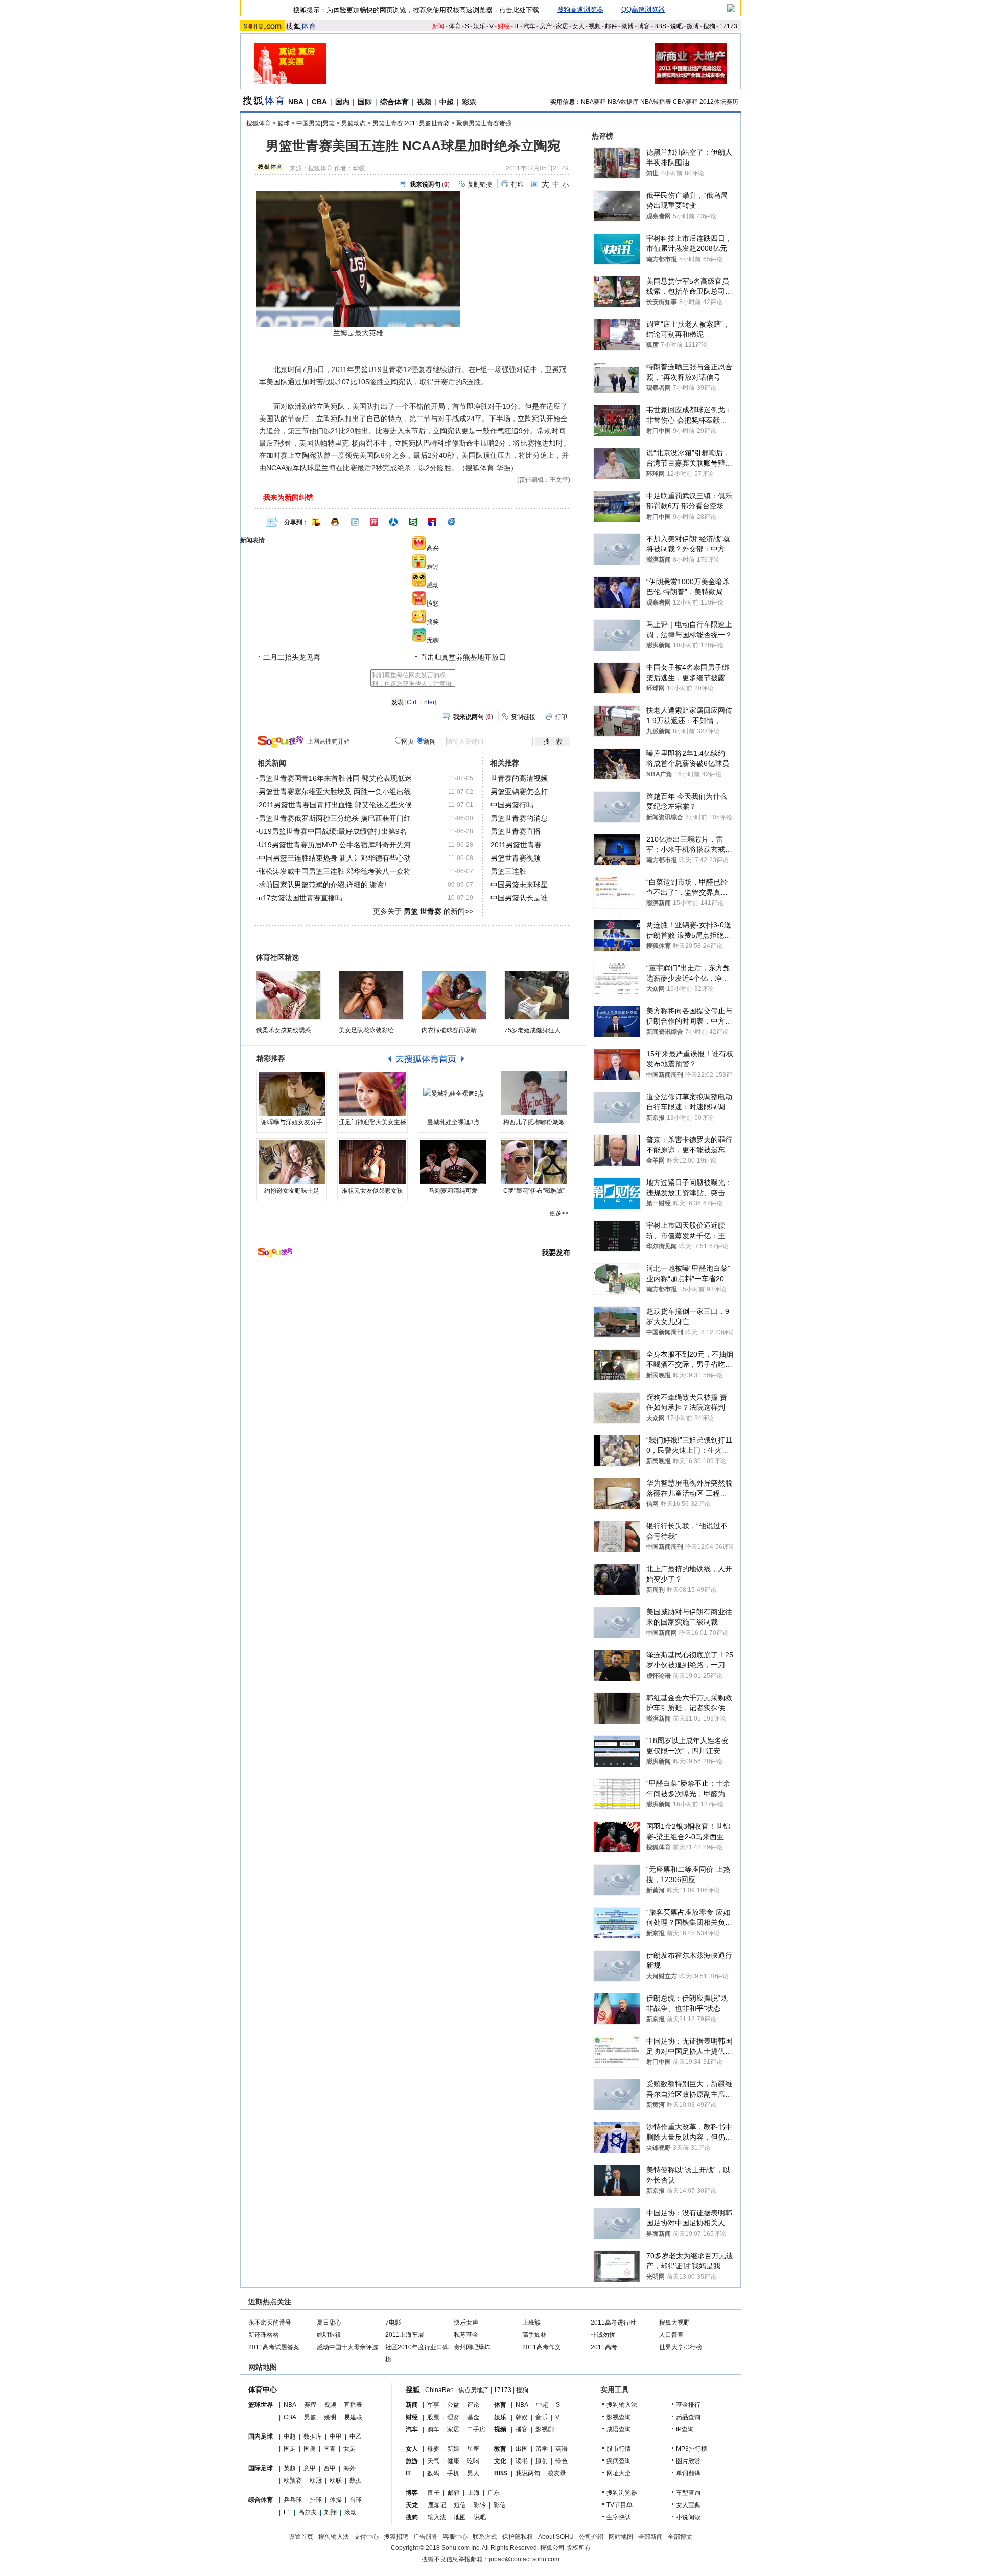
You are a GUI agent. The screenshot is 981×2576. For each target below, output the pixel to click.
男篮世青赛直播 (516, 831)
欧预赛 (293, 2480)
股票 (433, 2417)
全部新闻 (650, 2537)
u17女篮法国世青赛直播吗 (300, 898)
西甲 (330, 2468)
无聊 (433, 640)
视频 (595, 26)
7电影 (393, 2323)
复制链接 (480, 184)
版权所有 (578, 2548)
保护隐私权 (518, 2537)
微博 (627, 26)
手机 (453, 2473)
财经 (504, 26)
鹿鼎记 (437, 2505)
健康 (453, 2461)
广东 (494, 2493)
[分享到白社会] (355, 522)
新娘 (453, 2449)
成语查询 (619, 2429)
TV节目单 (620, 2505)
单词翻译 (688, 2473)
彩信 (500, 2505)
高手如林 (534, 2335)
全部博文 (680, 2537)
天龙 (412, 2505)
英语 (562, 2449)
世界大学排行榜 (681, 2347)
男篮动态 (354, 123)
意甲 (310, 2468)
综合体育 (394, 102)
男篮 (310, 2417)
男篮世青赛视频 (516, 858)
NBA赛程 (593, 102)
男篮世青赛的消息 (519, 818)
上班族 (531, 2323)
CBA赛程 (685, 102)
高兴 (433, 548)
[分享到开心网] (374, 522)
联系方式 (485, 2537)
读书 (522, 2461)
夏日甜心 (329, 2323)
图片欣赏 (688, 2461)
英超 (290, 2468)
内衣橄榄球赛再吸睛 (449, 1030)
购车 (433, 2429)
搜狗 (709, 26)
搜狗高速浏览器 (580, 9)
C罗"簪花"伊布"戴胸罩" (534, 1191)
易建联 (353, 2417)
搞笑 (433, 622)
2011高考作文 (542, 2347)
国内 (342, 102)
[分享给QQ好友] (335, 522)
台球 (356, 2500)
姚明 (330, 2417)
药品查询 (688, 2417)
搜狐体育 (259, 123)
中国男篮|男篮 (316, 123)
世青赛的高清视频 (519, 778)
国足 (290, 2449)
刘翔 (331, 2512)
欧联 (336, 2480)
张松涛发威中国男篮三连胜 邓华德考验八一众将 (335, 871)
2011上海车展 (405, 2335)
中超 (447, 102)
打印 (518, 184)
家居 (562, 26)
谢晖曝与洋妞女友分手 (292, 1122)
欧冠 (316, 2480)
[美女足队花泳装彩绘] (371, 995)
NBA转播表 (656, 102)
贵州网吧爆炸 (472, 2347)
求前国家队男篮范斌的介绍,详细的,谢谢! (322, 885)
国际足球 (261, 2468)
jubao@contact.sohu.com (524, 2559)
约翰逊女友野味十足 (292, 1191)
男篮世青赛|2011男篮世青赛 (411, 123)
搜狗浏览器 (622, 2493)
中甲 (336, 2436)
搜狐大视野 (674, 2323)
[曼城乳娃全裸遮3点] (453, 1094)
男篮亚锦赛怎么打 (519, 792)
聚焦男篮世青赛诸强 (484, 123)
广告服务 (426, 2537)
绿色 (562, 2461)
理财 (453, 2417)
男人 (473, 2473)
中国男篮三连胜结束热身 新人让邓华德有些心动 (335, 858)
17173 (728, 26)
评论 (473, 2405)
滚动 (351, 2512)
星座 (473, 2449)
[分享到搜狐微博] (316, 522)
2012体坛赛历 (719, 102)
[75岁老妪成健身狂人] (537, 995)
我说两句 (528, 2473)
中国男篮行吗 (512, 805)
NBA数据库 (623, 102)
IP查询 (685, 2429)
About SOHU (556, 2537)
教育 (500, 2449)
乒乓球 (293, 2500)
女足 (349, 2449)
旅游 (412, 2461)
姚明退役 (329, 2335)
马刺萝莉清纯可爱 (453, 1191)
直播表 (353, 2405)
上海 (474, 2493)
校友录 (557, 2473)
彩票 (469, 102)
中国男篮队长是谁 (519, 898)
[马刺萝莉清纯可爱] (453, 1162)
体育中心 (263, 2389)
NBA (296, 102)
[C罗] (534, 1162)
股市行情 (619, 2449)
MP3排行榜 (692, 2449)
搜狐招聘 (396, 2537)
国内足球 (261, 2436)
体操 (336, 2500)
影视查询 (619, 2417)
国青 (330, 2449)
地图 (460, 2517)
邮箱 (454, 2493)
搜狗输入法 (622, 2405)
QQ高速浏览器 (643, 9)
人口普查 (671, 2335)
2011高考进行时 (613, 2323)
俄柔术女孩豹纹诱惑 (284, 1030)
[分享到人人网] (393, 522)
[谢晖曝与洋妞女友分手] (292, 1094)
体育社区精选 (277, 957)
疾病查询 (619, 2461)
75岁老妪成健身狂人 (532, 1030)
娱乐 (479, 26)
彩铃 (480, 2505)
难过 (433, 567)
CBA (319, 102)
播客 (522, 2429)
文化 (500, 2461)
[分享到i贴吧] (432, 522)
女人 (578, 26)
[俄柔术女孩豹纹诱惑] (288, 995)
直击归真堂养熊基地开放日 (463, 657)
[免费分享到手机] (452, 522)
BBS (660, 26)
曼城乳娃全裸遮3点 (453, 1122)
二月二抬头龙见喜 (292, 657)
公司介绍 (591, 2537)
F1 (287, 2512)
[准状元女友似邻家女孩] (372, 1162)
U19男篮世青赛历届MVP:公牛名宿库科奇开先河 (335, 845)
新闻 (438, 26)
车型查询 (688, 2493)
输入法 (437, 2517)
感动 (433, 585)
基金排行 (688, 2405)
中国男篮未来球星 (519, 885)
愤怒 (433, 604)
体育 (455, 26)
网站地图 (621, 2537)
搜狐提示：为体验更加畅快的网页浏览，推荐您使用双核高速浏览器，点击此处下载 (416, 10)
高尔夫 (308, 2512)
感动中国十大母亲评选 (347, 2347)
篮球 (284, 123)
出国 (522, 2449)
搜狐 (413, 2389)
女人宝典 (688, 2505)
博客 (644, 26)
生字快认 (619, 2517)
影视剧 (545, 2429)
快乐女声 (466, 2323)
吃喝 (473, 2461)
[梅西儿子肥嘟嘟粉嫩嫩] (534, 1094)
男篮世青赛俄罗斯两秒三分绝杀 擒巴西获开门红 (335, 818)
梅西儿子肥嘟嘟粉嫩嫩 (534, 1122)
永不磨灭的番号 (270, 2323)
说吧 (676, 26)
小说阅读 (688, 2517)
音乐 (542, 2417)
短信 (460, 2505)
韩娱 (522, 2417)
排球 (316, 2500)
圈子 (434, 2493)
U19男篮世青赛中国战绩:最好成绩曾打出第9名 (333, 831)
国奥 (310, 2449)
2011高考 (604, 2347)
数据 (356, 2480)
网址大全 (619, 2473)
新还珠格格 (264, 2335)
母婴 (433, 2449)
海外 (349, 2468)
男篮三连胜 (508, 871)
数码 (433, 2473)
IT (517, 26)
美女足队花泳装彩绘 (366, 1030)
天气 (433, 2461)
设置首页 (301, 2537)
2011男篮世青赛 (516, 845)
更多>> (559, 1213)
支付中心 (366, 2537)
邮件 (611, 26)
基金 (473, 2417)
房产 (546, 26)
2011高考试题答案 (274, 2347)
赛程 (310, 2405)
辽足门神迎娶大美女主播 (372, 1122)
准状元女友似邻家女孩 (372, 1191)
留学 (542, 2449)
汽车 (529, 26)
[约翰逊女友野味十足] (292, 1162)
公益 (453, 2405)
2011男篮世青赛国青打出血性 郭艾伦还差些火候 (335, 805)
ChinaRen (439, 2390)
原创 (542, 2461)
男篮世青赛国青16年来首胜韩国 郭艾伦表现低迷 (335, 778)
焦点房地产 (474, 2390)
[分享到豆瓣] (413, 522)
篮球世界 (261, 2405)
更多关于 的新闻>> (423, 911)
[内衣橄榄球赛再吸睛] (454, 995)
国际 (365, 102)
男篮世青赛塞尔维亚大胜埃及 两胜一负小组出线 (335, 792)
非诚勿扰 (603, 2335)
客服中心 (455, 2537)
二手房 (476, 2429)
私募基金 (466, 2335)
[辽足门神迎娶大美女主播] (372, 1094)
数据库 (313, 2436)
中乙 (356, 2436)
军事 (433, 2405)
